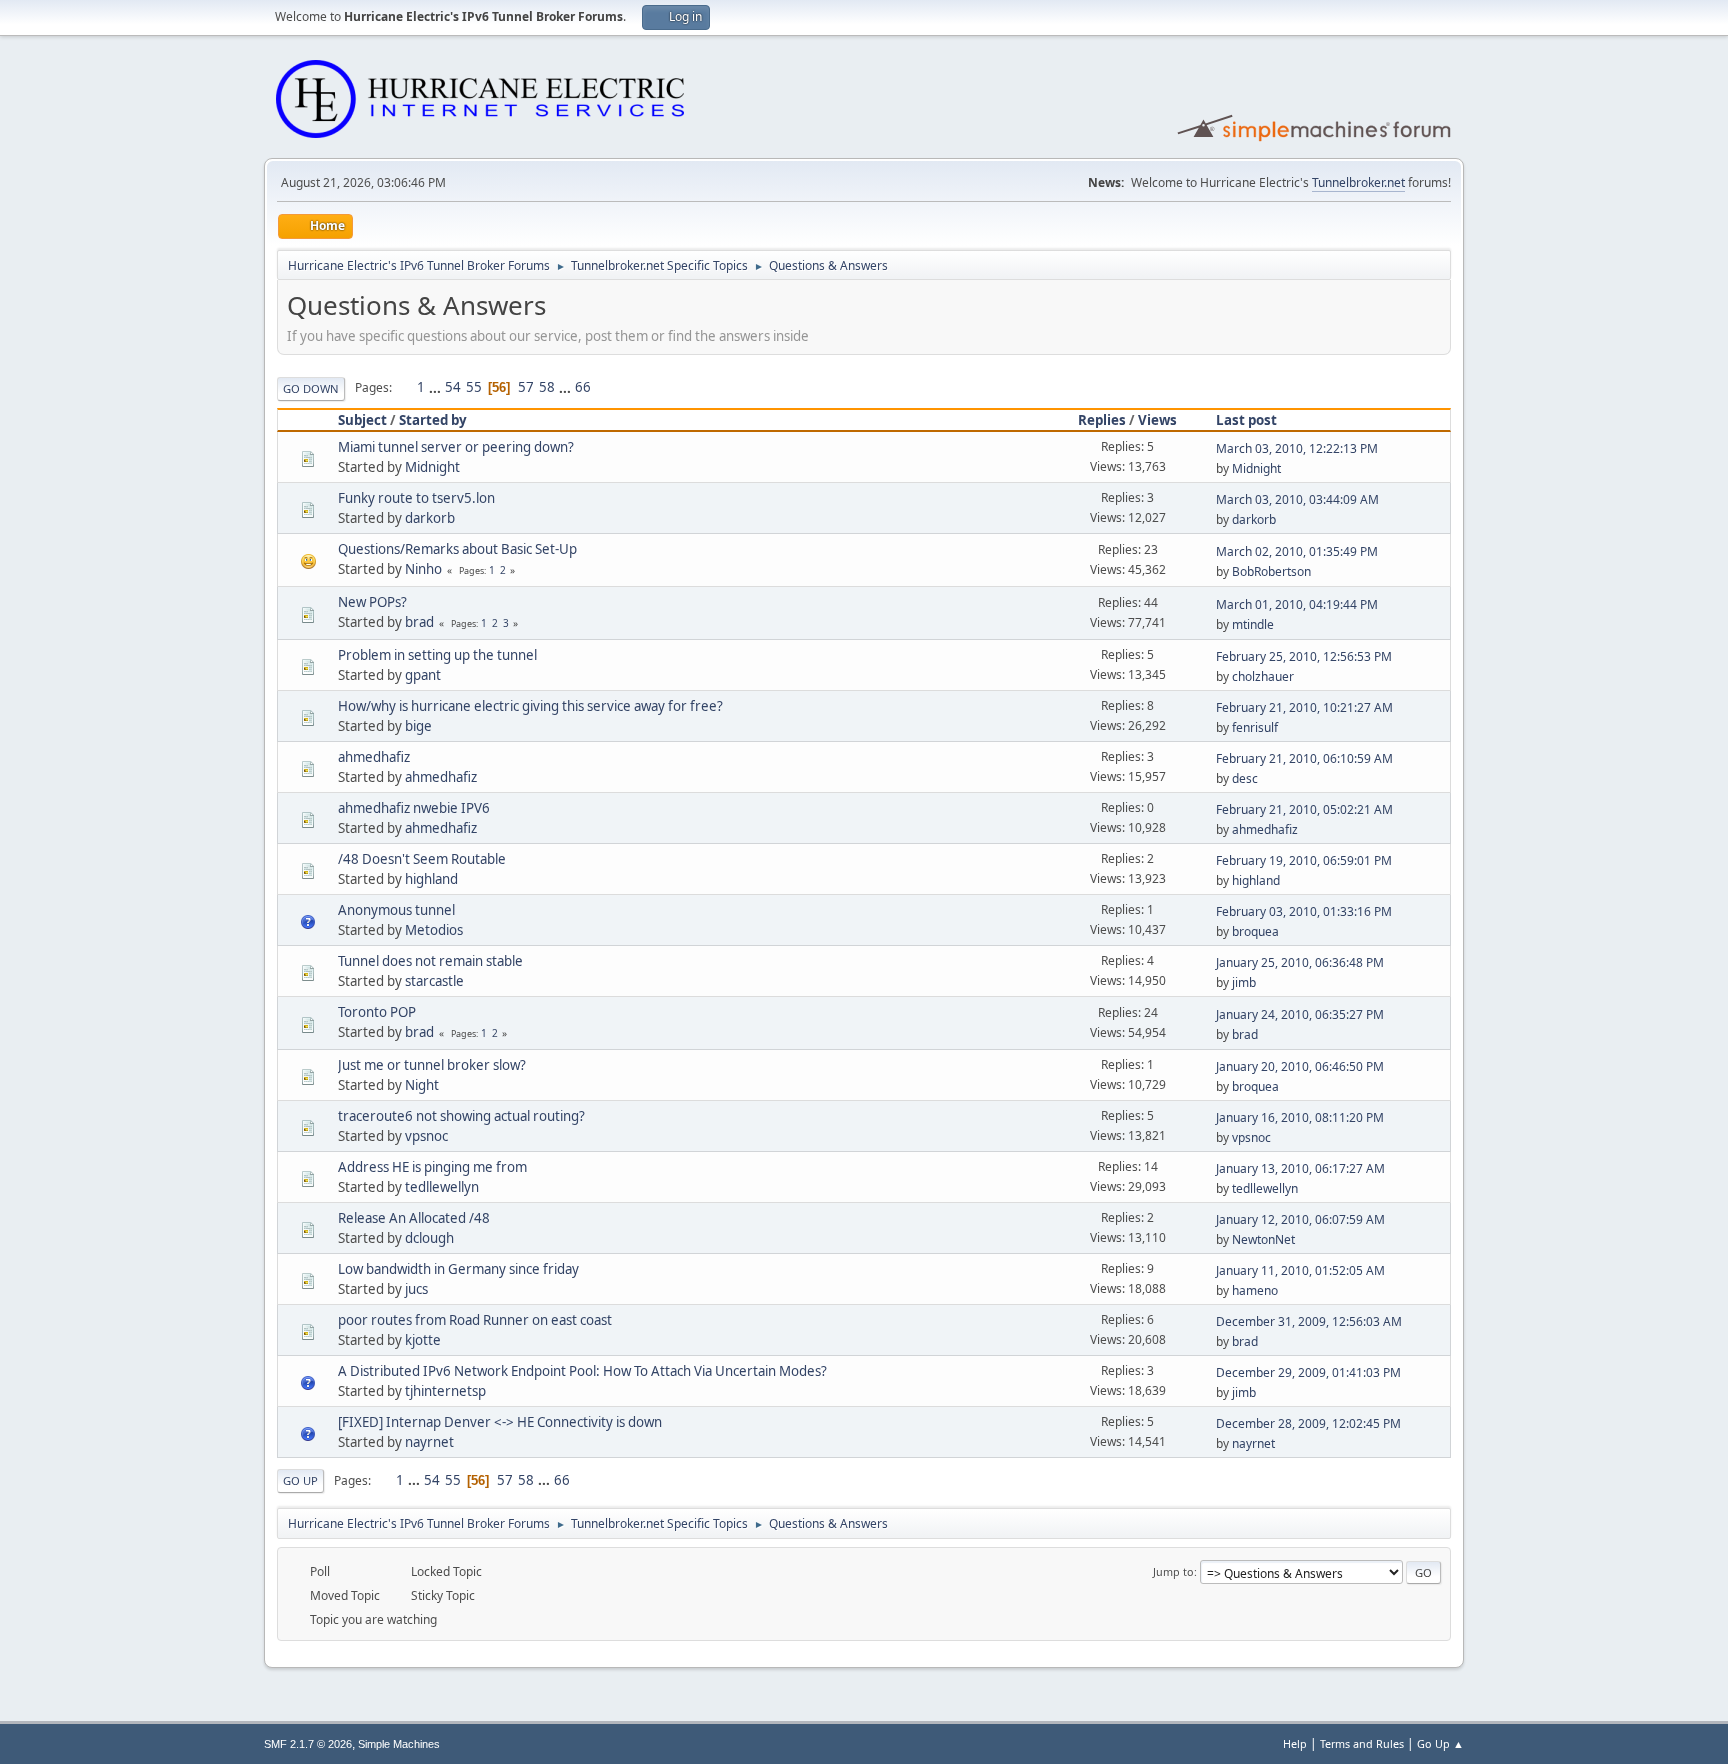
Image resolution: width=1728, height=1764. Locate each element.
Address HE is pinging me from (432, 1167)
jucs (416, 1289)
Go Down (311, 388)
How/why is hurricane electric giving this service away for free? (530, 706)
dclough (429, 1238)
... (436, 387)
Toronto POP (377, 1012)
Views (1157, 420)
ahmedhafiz (374, 757)
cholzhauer (1263, 676)
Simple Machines (399, 1744)
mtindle (1253, 624)
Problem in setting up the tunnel (437, 655)
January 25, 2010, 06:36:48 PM (1300, 962)
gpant (423, 675)
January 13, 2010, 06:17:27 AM (1300, 1168)
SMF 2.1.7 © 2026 (308, 1744)
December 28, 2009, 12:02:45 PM (1308, 1423)
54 (453, 387)
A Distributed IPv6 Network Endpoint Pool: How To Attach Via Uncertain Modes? (582, 1371)
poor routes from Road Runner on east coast (475, 1320)
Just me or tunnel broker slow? (432, 1065)
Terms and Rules (1362, 1743)
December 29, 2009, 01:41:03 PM (1308, 1372)
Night (422, 1085)
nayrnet (429, 1442)
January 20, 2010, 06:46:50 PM (1300, 1066)
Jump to (1173, 1571)
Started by (433, 420)
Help (1295, 1743)
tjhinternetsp (445, 1391)
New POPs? (372, 602)
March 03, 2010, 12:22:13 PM (1297, 448)
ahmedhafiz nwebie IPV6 (414, 808)
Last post (1246, 420)
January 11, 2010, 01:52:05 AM (1300, 1270)
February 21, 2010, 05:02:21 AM (1304, 809)
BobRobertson (1271, 571)
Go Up (300, 1480)
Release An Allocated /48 (414, 1218)
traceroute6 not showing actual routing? (461, 1116)
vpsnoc (426, 1136)
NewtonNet (1263, 1239)
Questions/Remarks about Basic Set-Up (457, 549)
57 (526, 387)
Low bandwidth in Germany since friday (458, 1269)
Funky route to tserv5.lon (416, 498)
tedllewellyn (442, 1187)
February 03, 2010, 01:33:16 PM (1304, 911)
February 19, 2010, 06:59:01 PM (1304, 860)
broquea (1255, 931)
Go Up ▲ (1440, 1743)
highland (431, 879)
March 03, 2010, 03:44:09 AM (1297, 499)
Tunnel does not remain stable (430, 961)
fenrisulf (1255, 727)
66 (583, 387)
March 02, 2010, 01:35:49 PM (1297, 551)
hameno (1255, 1290)
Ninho (423, 569)
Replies (1102, 420)
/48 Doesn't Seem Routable (422, 859)
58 (547, 387)
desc (1245, 778)
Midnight (432, 467)
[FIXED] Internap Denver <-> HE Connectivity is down (500, 1422)
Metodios (434, 930)
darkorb (430, 518)
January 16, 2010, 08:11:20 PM (1300, 1117)
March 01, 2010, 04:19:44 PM (1297, 604)
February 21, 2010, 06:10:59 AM (1304, 758)
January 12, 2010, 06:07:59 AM (1300, 1219)
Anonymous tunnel (396, 910)
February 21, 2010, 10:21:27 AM (1304, 707)
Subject (362, 420)
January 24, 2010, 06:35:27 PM (1300, 1014)
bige (418, 726)
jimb (1244, 982)
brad (419, 622)
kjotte (423, 1340)
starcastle (434, 981)
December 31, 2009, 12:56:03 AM (1309, 1321)
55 (474, 387)
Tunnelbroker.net (1358, 182)
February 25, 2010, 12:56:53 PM (1304, 656)
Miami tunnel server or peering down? (456, 447)
